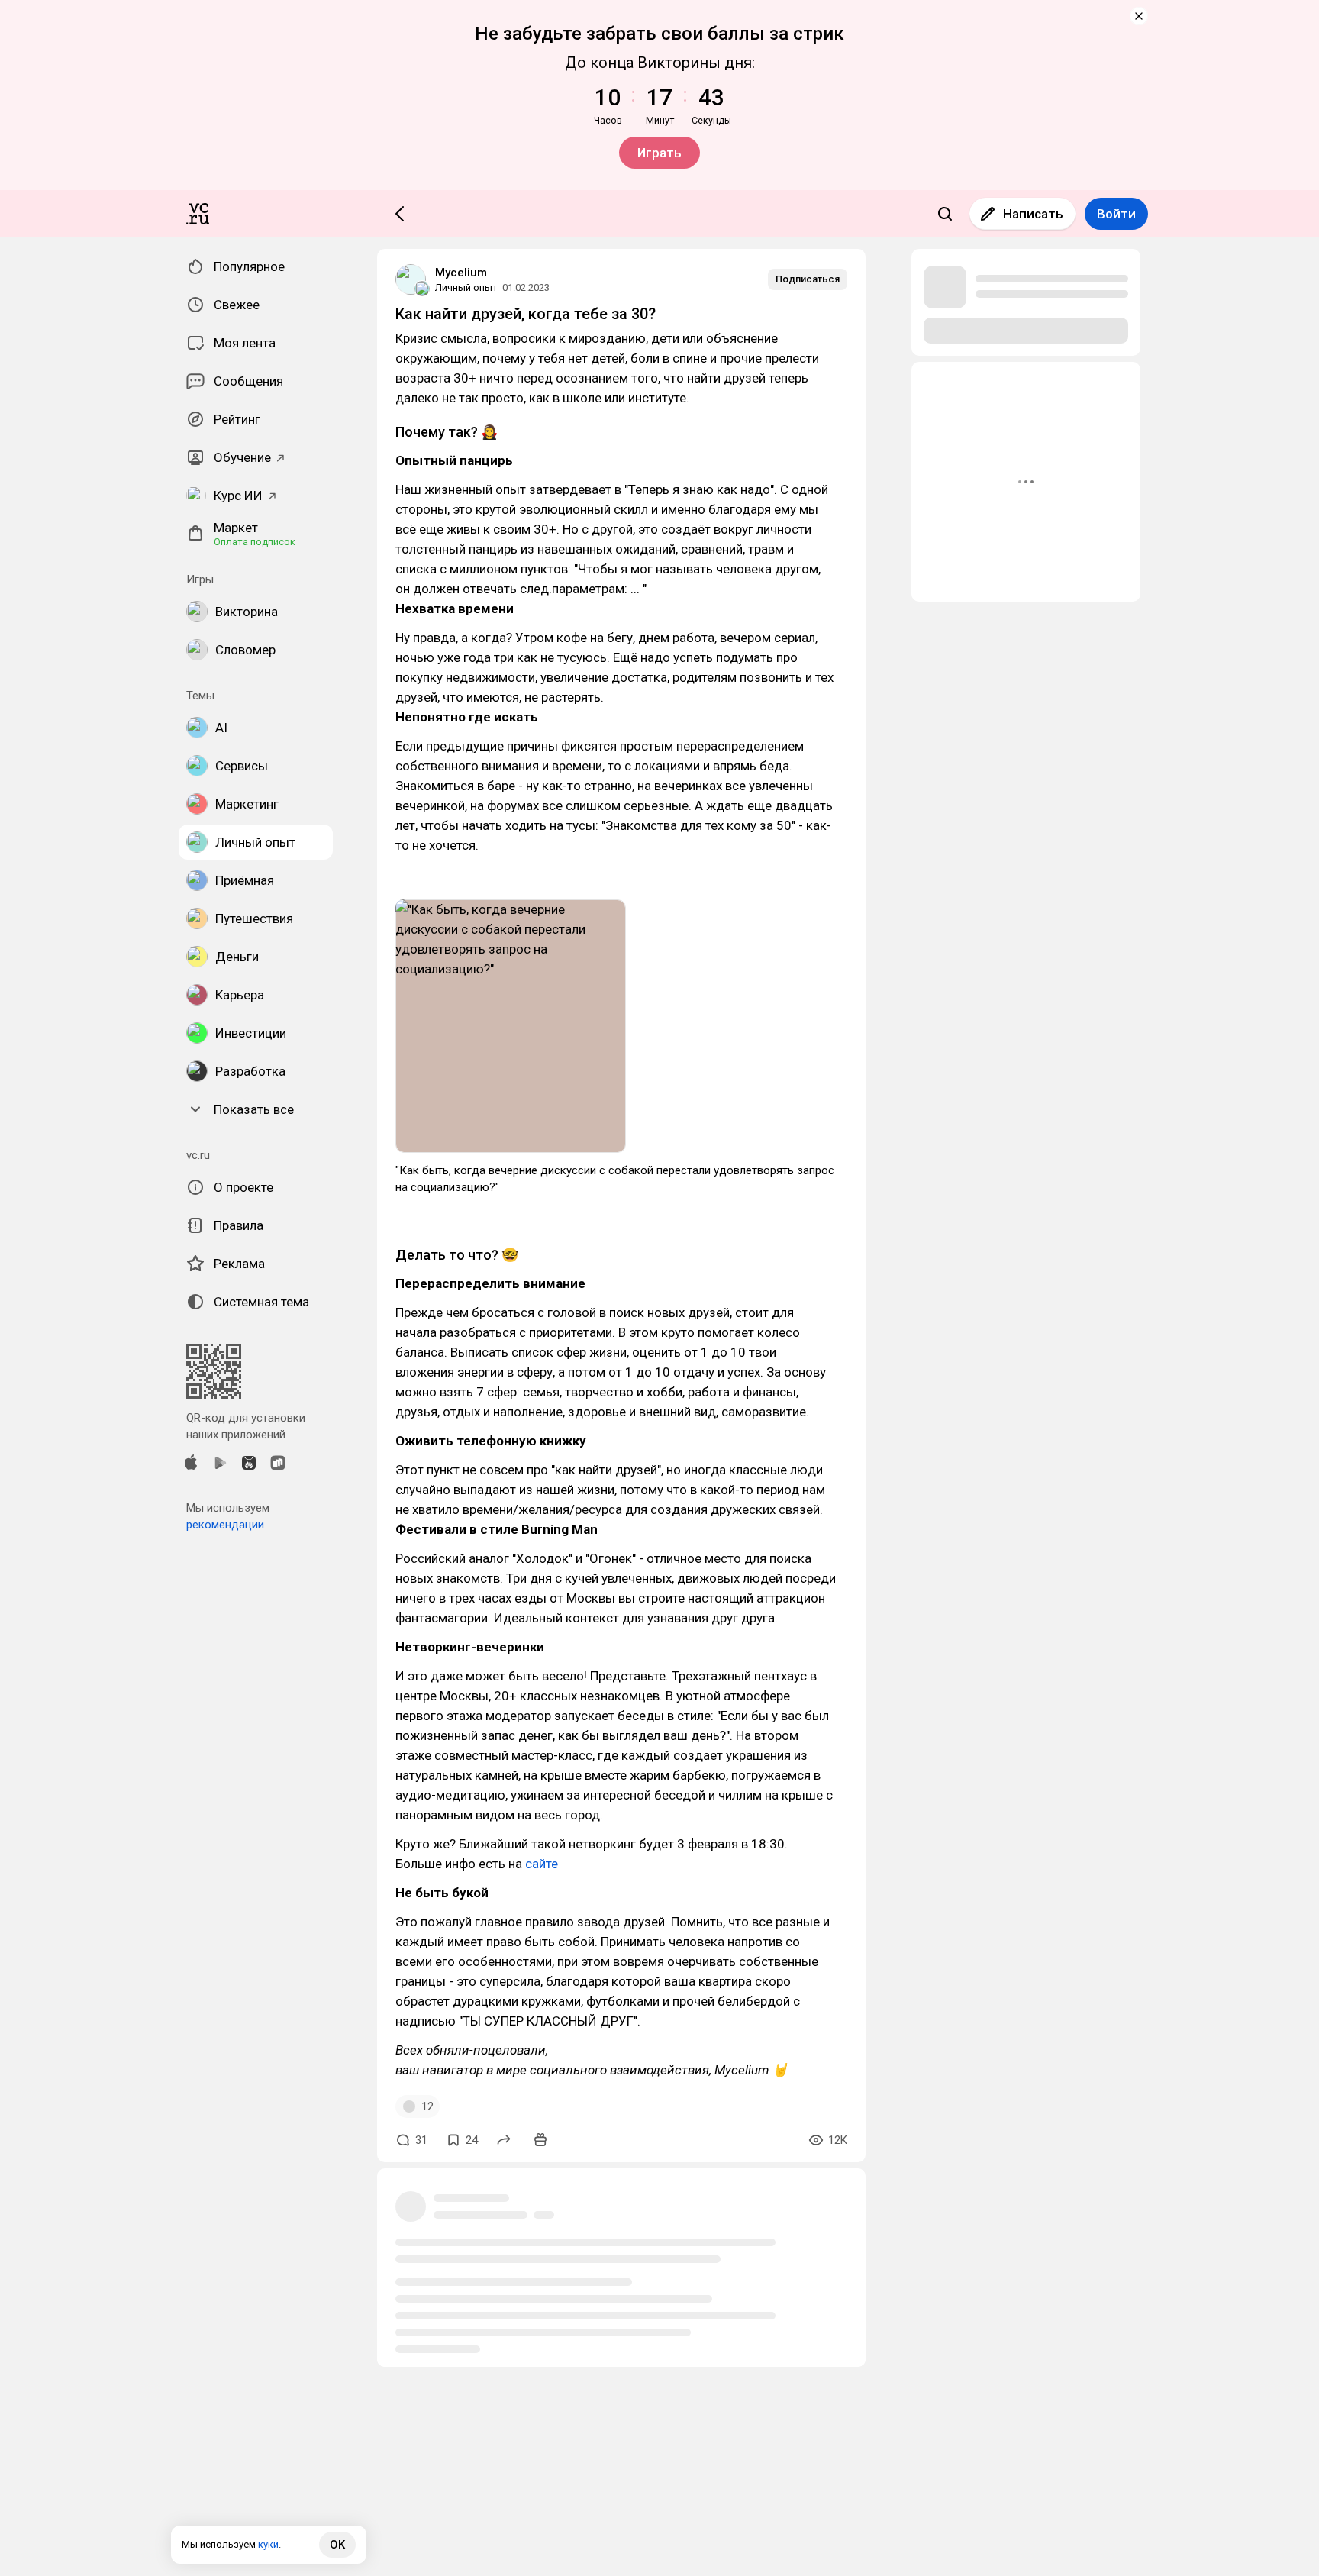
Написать (1033, 214)
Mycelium (461, 273)
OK (337, 2545)
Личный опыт (466, 287)
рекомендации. (226, 1525)
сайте (542, 1864)
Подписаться (808, 279)
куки (268, 2544)
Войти (1116, 214)
